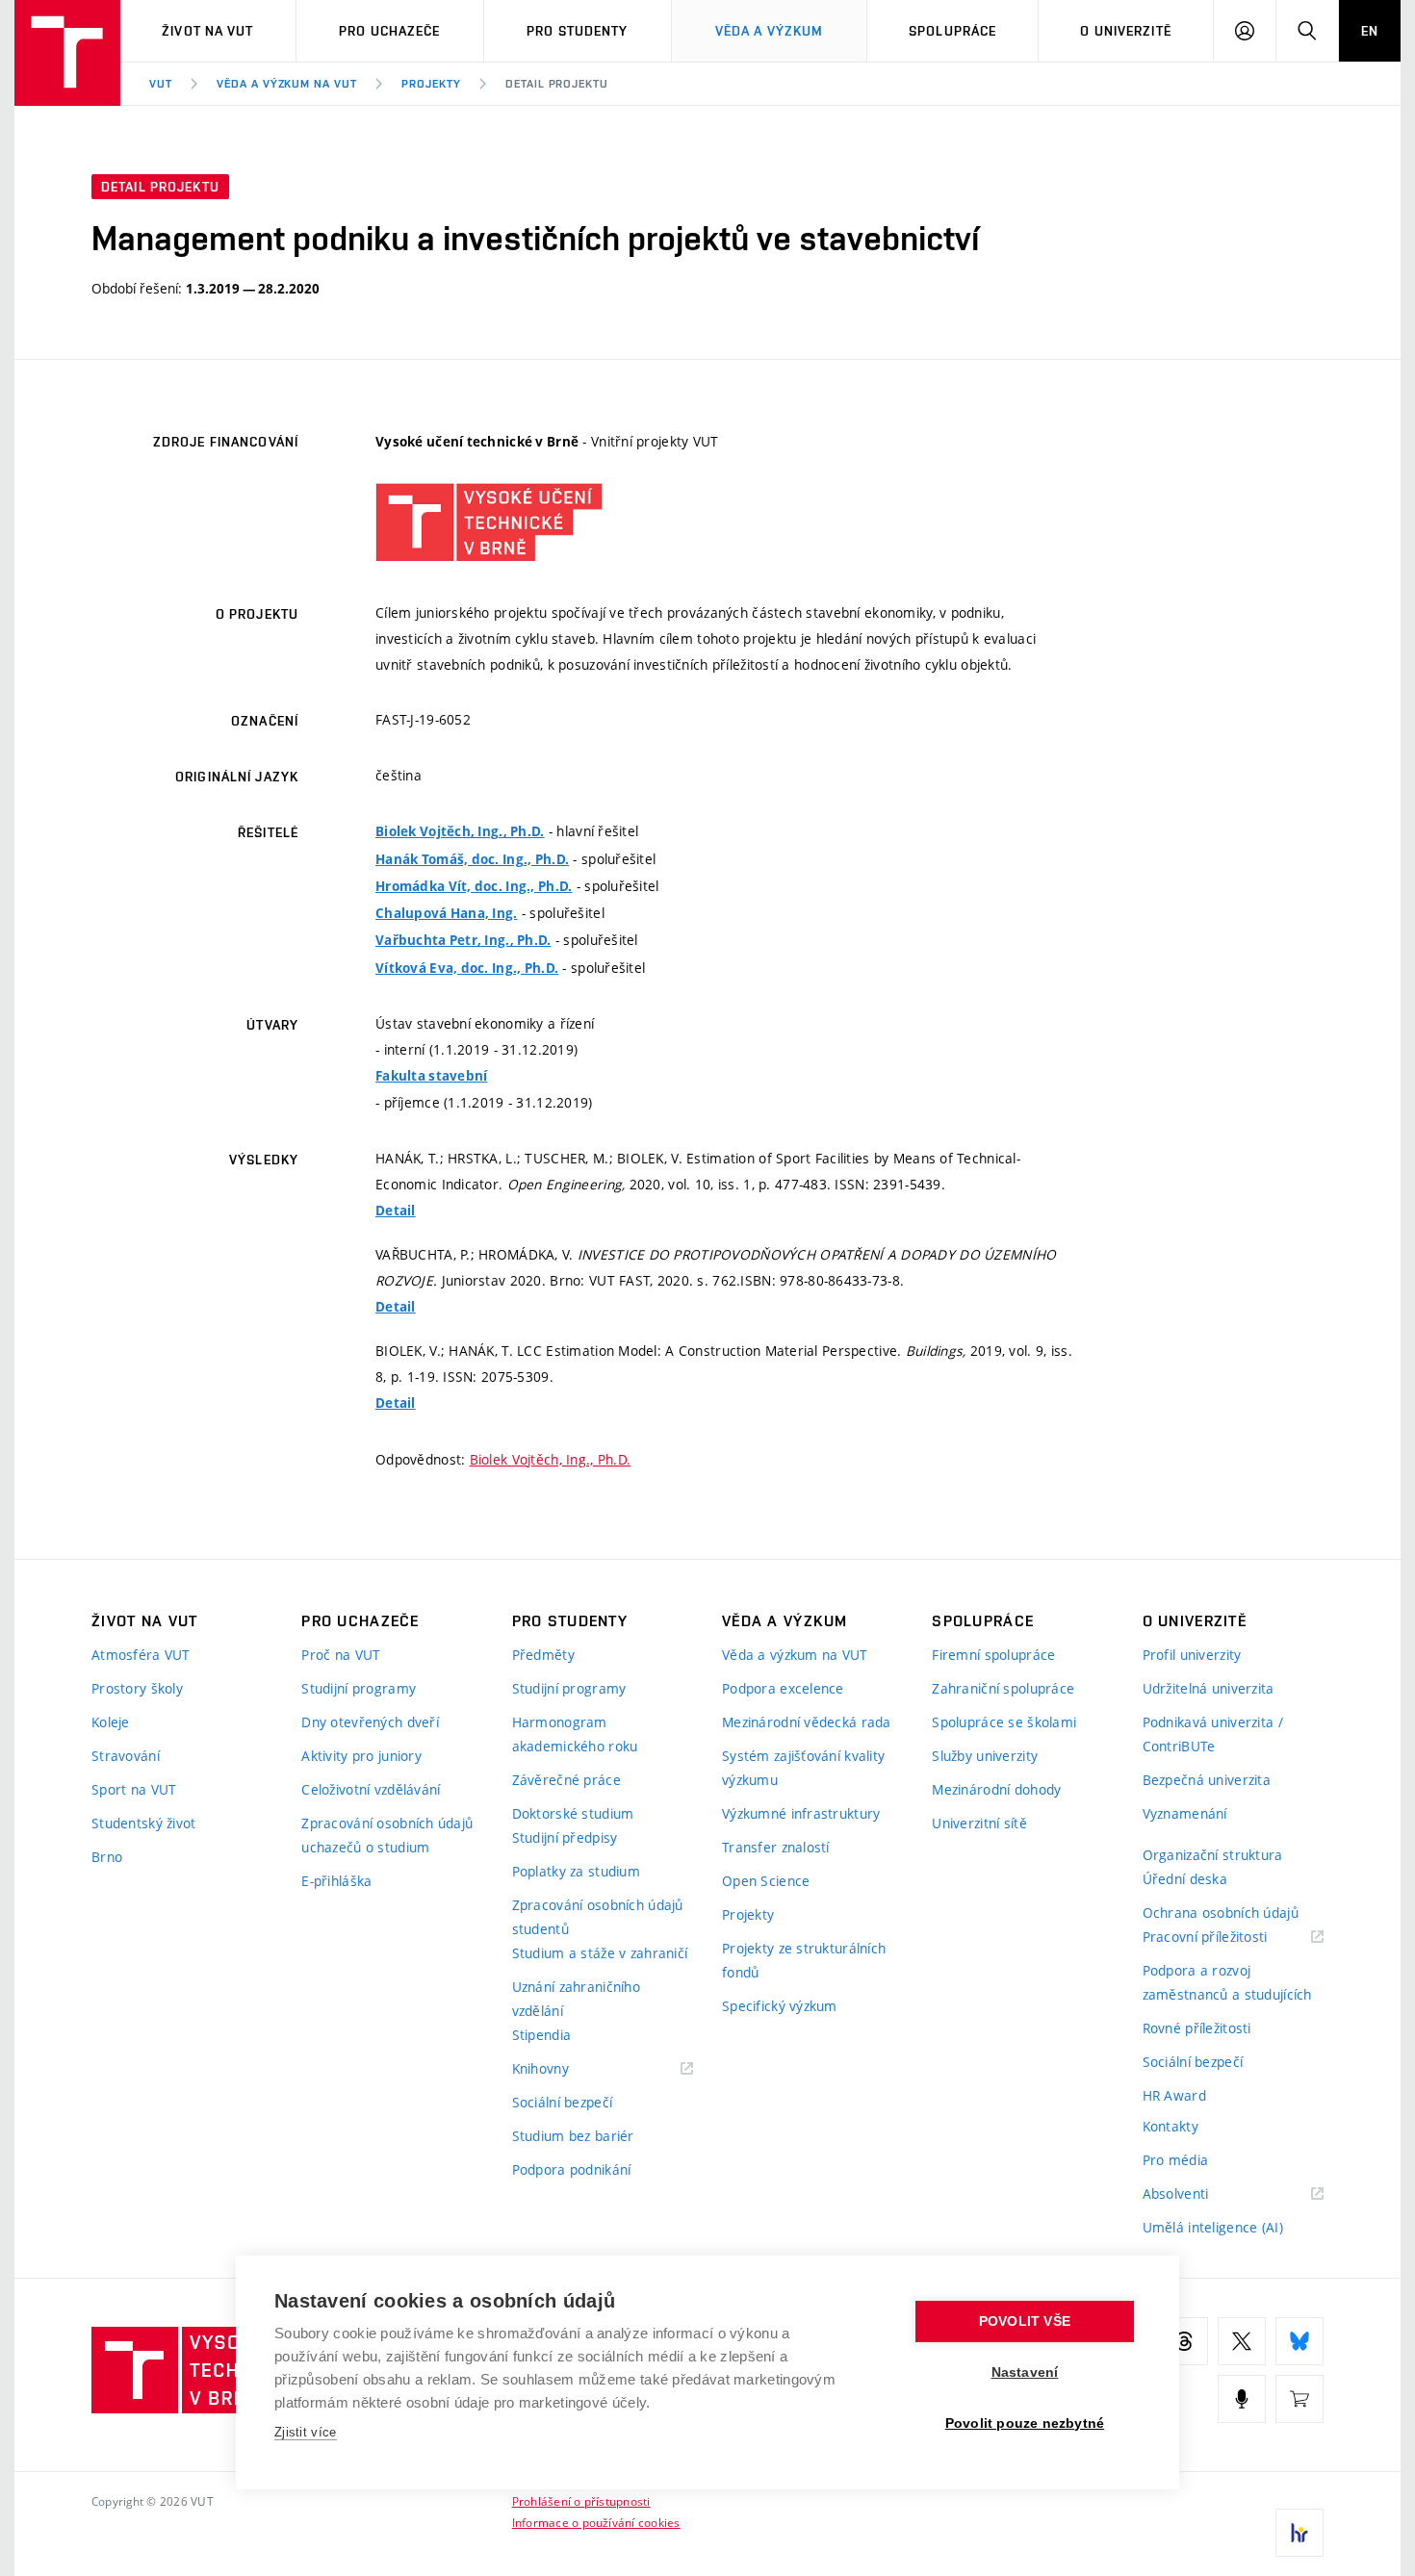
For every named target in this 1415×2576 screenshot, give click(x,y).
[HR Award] (1299, 2533)
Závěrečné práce (566, 1780)
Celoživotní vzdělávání (371, 1789)
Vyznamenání (1185, 1813)
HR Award (1174, 2095)
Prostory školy (137, 1688)
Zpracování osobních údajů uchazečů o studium (387, 1835)
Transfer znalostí (776, 1847)
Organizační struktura (1213, 1855)
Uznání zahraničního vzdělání (576, 1999)
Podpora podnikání (572, 2169)
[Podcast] (1242, 2399)
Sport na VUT (134, 1789)
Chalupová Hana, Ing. (447, 913)
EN (1370, 31)
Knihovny (565, 2069)
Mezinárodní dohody (996, 1789)
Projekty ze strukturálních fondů (804, 1960)
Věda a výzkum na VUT (287, 84)
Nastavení (1025, 2372)
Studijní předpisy (565, 1837)
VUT (161, 84)
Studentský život (143, 1823)
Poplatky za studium (576, 1871)
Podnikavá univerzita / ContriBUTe (1213, 1734)
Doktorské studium (573, 1813)
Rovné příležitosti (1197, 2028)
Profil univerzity (1192, 1655)
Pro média (1176, 2160)
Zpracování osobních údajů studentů (598, 1917)
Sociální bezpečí (562, 2102)
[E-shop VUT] (1299, 2399)
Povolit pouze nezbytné (1025, 2423)
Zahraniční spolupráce (1003, 1688)
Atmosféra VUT (141, 1655)
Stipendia (542, 2035)
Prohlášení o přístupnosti (581, 2501)
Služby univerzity (985, 1756)
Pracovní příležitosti (1229, 1938)
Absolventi (1200, 2194)
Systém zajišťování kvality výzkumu (803, 1768)
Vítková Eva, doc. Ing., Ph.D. (467, 968)
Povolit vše (1025, 2321)
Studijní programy (359, 1688)
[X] (1242, 2341)
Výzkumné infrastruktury (801, 1813)
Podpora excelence (783, 1688)
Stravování (126, 1756)
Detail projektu (557, 84)
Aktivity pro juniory (361, 1756)
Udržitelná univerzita (1209, 1688)
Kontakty (1171, 2126)
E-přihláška (336, 1881)
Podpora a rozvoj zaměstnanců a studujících (1227, 1982)
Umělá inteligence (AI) (1213, 2227)
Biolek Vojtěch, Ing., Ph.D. (460, 831)
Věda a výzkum (770, 31)
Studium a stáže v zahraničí (600, 1953)
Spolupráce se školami (1004, 1722)
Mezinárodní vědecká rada (807, 1722)
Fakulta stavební (431, 1076)
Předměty (543, 1655)
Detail (396, 1211)
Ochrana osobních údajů (1221, 1913)
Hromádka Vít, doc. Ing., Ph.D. (474, 886)
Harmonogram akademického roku (575, 1734)
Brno (107, 1857)
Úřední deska (1185, 1879)
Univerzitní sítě (979, 1823)
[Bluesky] (1299, 2341)
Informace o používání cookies (596, 2522)
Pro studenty (577, 31)
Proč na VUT (341, 1655)
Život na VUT (207, 31)
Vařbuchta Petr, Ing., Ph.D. (463, 940)
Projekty (431, 84)
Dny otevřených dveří (370, 1722)
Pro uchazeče (389, 31)
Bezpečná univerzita (1207, 1780)
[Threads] (1184, 2341)
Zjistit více (306, 2432)
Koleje (111, 1722)
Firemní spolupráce (993, 1655)
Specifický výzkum (780, 2006)
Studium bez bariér (573, 2136)
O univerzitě (1125, 31)
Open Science (766, 1881)
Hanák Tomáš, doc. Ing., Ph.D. (472, 859)
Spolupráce (952, 31)
